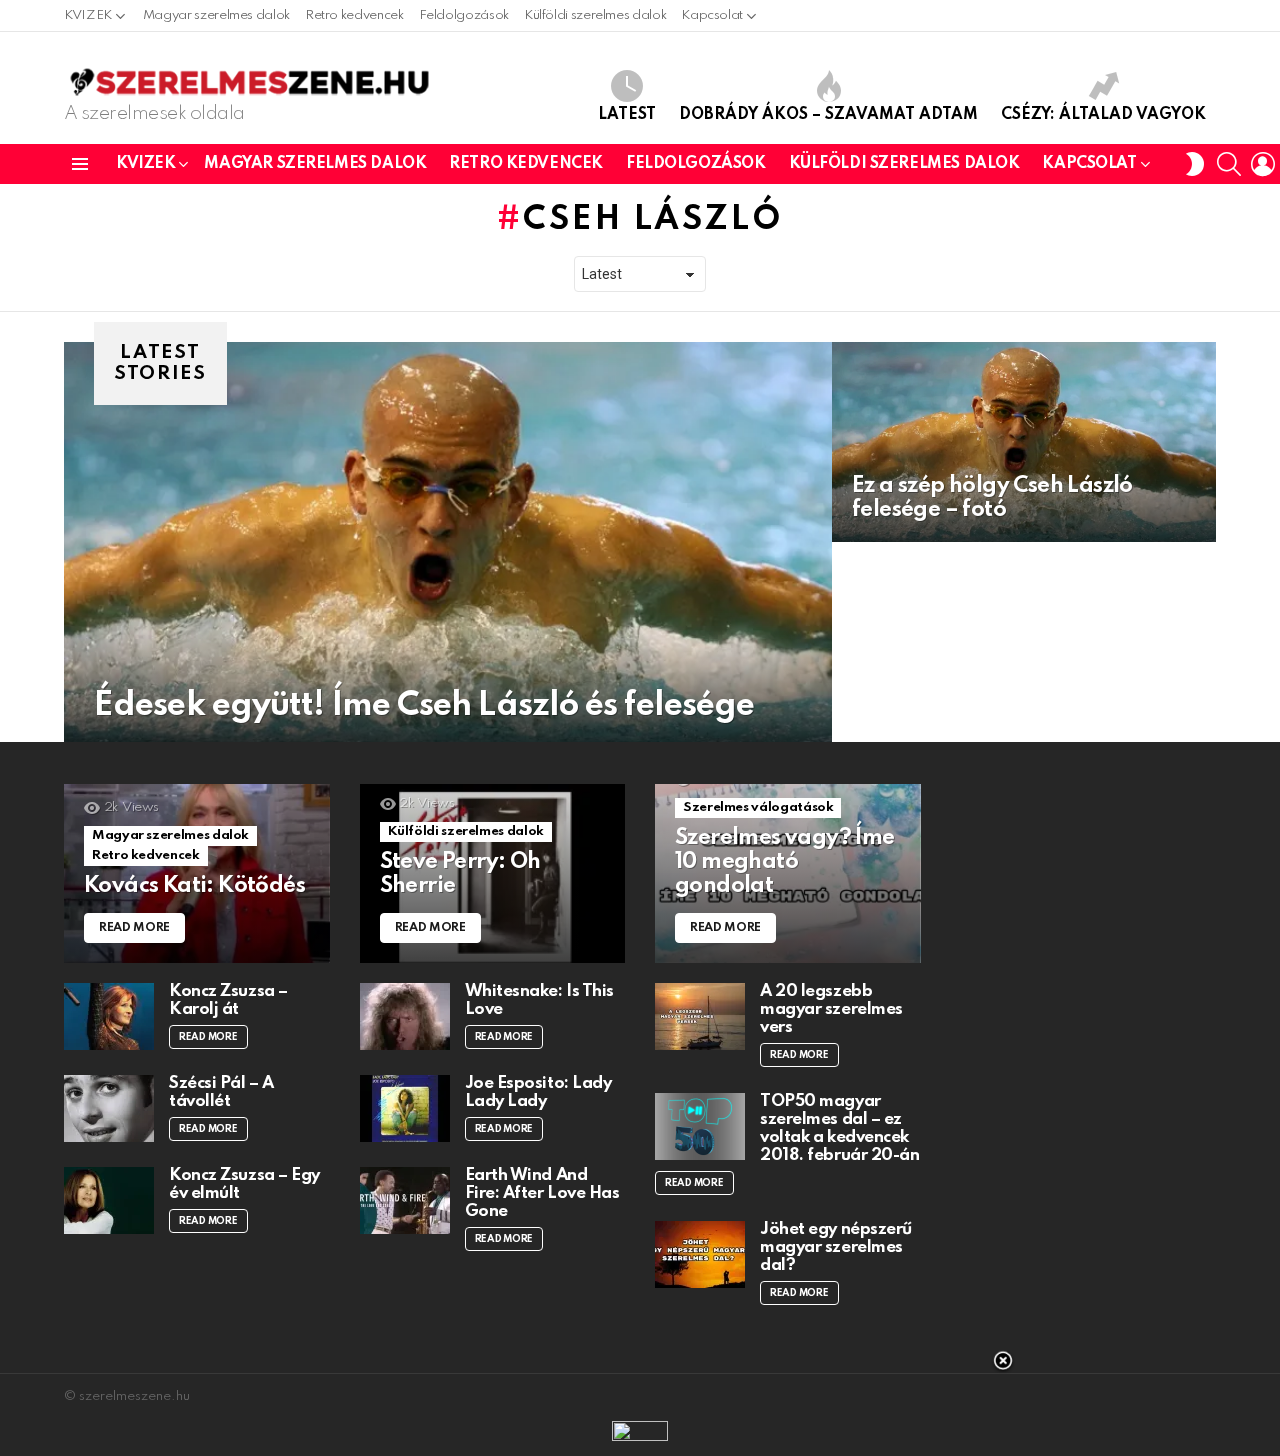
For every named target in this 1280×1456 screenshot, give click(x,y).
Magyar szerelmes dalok (216, 15)
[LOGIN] (1263, 164)
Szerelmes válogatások (758, 807)
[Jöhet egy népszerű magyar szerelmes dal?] (700, 1254)
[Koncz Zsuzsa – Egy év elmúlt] (109, 1200)
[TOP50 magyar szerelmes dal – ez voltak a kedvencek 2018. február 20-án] (700, 1126)
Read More (208, 1037)
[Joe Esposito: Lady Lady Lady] (405, 1108)
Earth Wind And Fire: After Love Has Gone (542, 1193)
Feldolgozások (464, 15)
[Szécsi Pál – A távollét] (109, 1108)
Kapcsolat (712, 15)
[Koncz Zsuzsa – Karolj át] (109, 1016)
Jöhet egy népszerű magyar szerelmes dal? (836, 1247)
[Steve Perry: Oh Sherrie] (493, 873)
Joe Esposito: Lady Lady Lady (538, 1092)
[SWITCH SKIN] (1195, 164)
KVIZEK (88, 15)
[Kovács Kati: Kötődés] (197, 873)
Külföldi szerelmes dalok (595, 15)
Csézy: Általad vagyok (1103, 115)
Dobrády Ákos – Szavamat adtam (828, 115)
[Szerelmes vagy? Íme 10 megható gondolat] (788, 873)
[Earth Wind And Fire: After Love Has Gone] (405, 1200)
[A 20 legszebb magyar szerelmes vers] (700, 1016)
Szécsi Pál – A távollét (221, 1092)
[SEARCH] (1229, 164)
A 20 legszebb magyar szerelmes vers (831, 1009)
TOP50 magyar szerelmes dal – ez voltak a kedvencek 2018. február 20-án (839, 1128)
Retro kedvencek (354, 15)
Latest (627, 115)
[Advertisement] (640, 1406)
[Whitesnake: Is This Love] (405, 1016)
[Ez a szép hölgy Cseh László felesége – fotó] (1024, 442)
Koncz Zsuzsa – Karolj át (228, 1000)
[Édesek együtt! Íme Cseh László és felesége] (448, 542)
